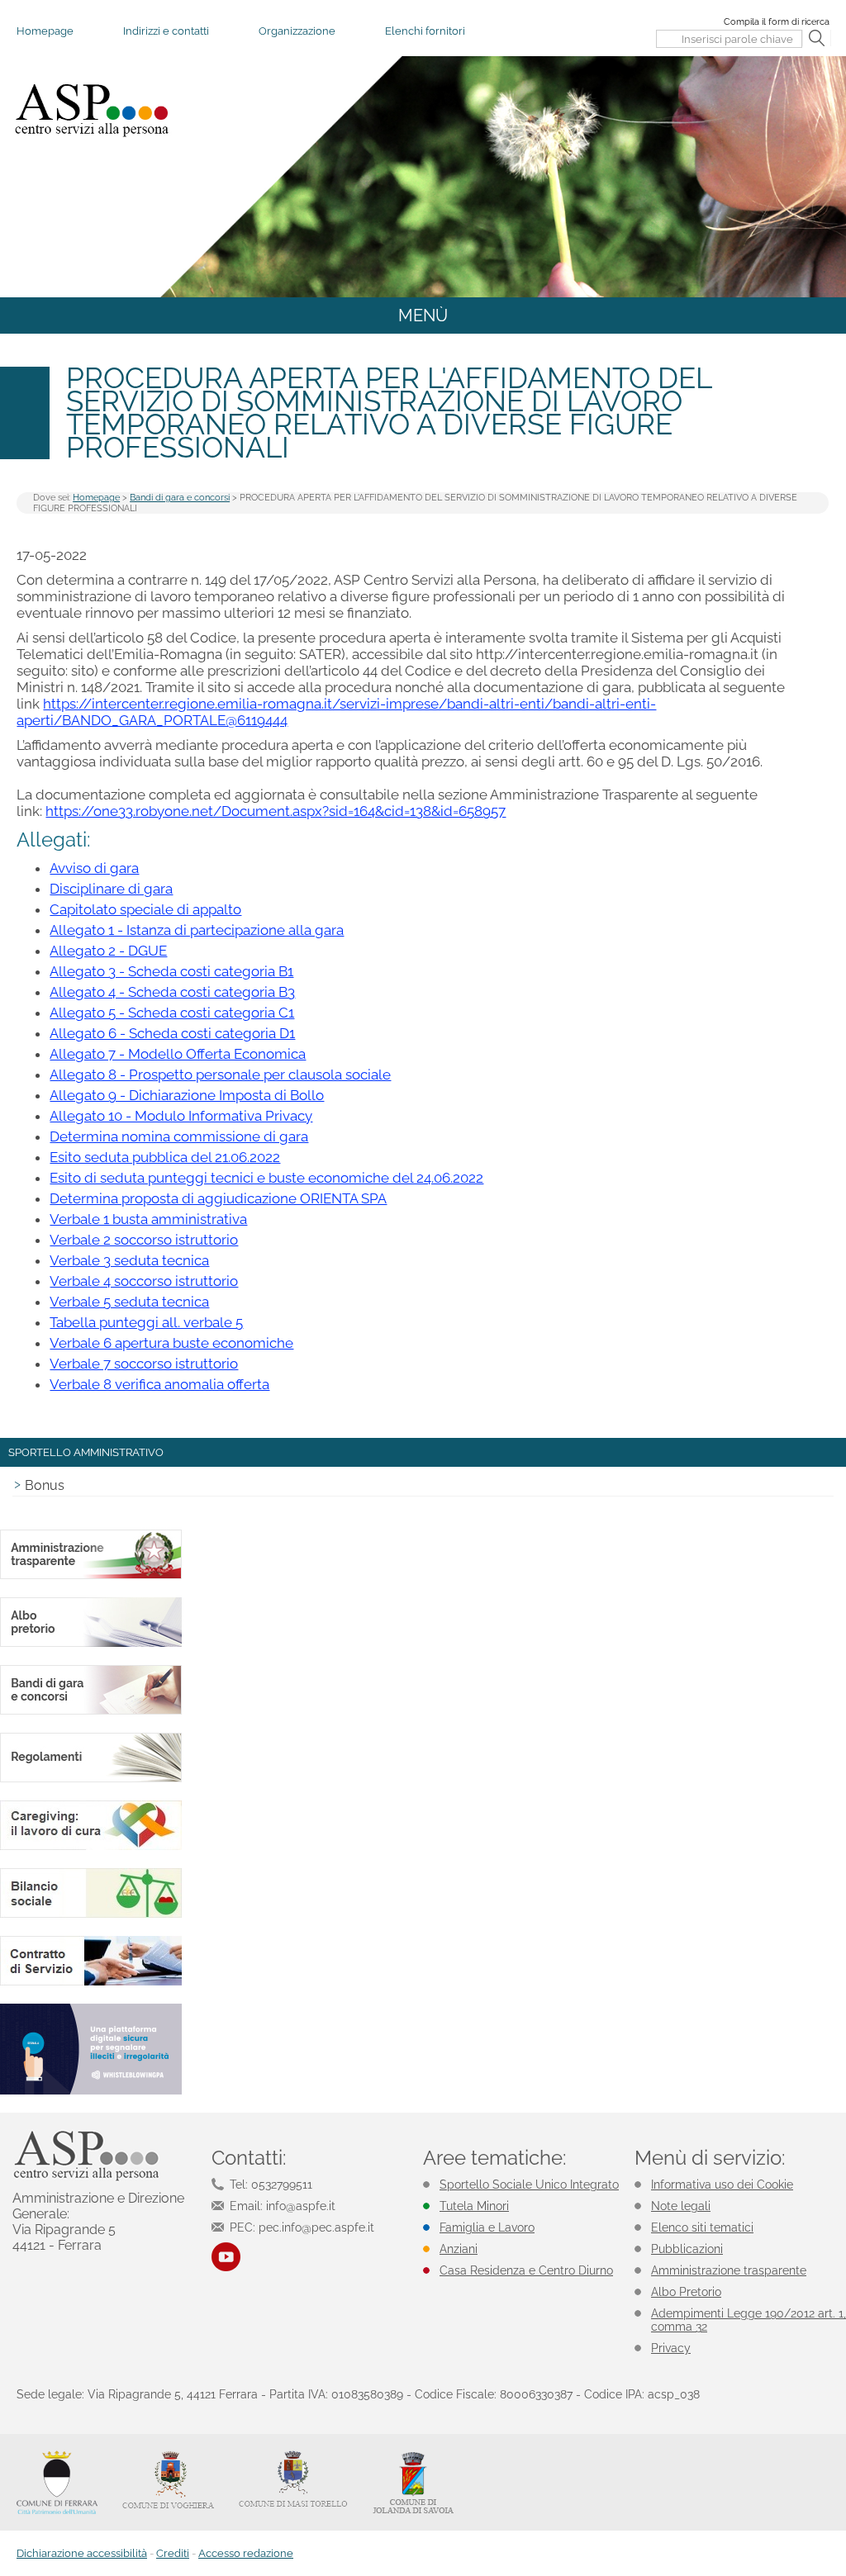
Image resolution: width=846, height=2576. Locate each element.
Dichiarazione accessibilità (82, 2553)
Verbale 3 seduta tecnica (129, 1260)
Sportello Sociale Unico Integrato (529, 2185)
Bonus (45, 1485)
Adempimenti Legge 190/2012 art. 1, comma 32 (749, 2320)
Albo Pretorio (686, 2292)
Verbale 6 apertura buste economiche (171, 1343)
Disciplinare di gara (111, 889)
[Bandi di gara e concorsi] (91, 1712)
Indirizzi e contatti (166, 31)
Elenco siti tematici (702, 2227)
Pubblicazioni (687, 2249)
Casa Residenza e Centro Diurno (526, 2270)
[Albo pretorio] (91, 1644)
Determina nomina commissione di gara (179, 1136)
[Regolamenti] (91, 1779)
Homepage (45, 31)
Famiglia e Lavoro (487, 2227)
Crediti (173, 2553)
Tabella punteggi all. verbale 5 (146, 1322)
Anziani (459, 2249)
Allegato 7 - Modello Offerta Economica (178, 1054)
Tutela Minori (474, 2206)
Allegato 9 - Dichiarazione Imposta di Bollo (187, 1095)
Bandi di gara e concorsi (180, 498)
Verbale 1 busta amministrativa (148, 1219)
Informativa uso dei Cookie (722, 2185)
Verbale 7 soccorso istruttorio (144, 1364)
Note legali (681, 2206)
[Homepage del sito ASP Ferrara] (91, 110)
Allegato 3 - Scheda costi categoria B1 (171, 971)
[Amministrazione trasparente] (91, 1576)
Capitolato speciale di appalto (145, 909)
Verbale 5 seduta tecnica (129, 1302)
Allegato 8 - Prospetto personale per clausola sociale (220, 1075)
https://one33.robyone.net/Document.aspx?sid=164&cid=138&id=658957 (276, 811)
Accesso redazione (246, 2553)
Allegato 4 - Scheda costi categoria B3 (172, 992)
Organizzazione (297, 31)
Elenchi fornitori (425, 31)
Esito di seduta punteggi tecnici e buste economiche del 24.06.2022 (266, 1178)
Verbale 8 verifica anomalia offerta (159, 1384)
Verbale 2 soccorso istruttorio (144, 1240)
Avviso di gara (94, 868)
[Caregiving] (91, 1847)
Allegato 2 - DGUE (108, 951)
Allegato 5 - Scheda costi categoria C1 (172, 1013)
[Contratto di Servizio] (91, 1983)
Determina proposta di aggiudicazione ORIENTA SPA (218, 1198)
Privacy (671, 2348)
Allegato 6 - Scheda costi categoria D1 (172, 1033)
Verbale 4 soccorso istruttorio (144, 1281)
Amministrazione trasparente (729, 2270)
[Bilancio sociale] (91, 1915)
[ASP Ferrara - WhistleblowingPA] (91, 2092)
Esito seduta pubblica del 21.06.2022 (165, 1157)
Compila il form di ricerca (777, 22)
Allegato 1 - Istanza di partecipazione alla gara (197, 930)
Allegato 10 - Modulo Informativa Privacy (181, 1116)
